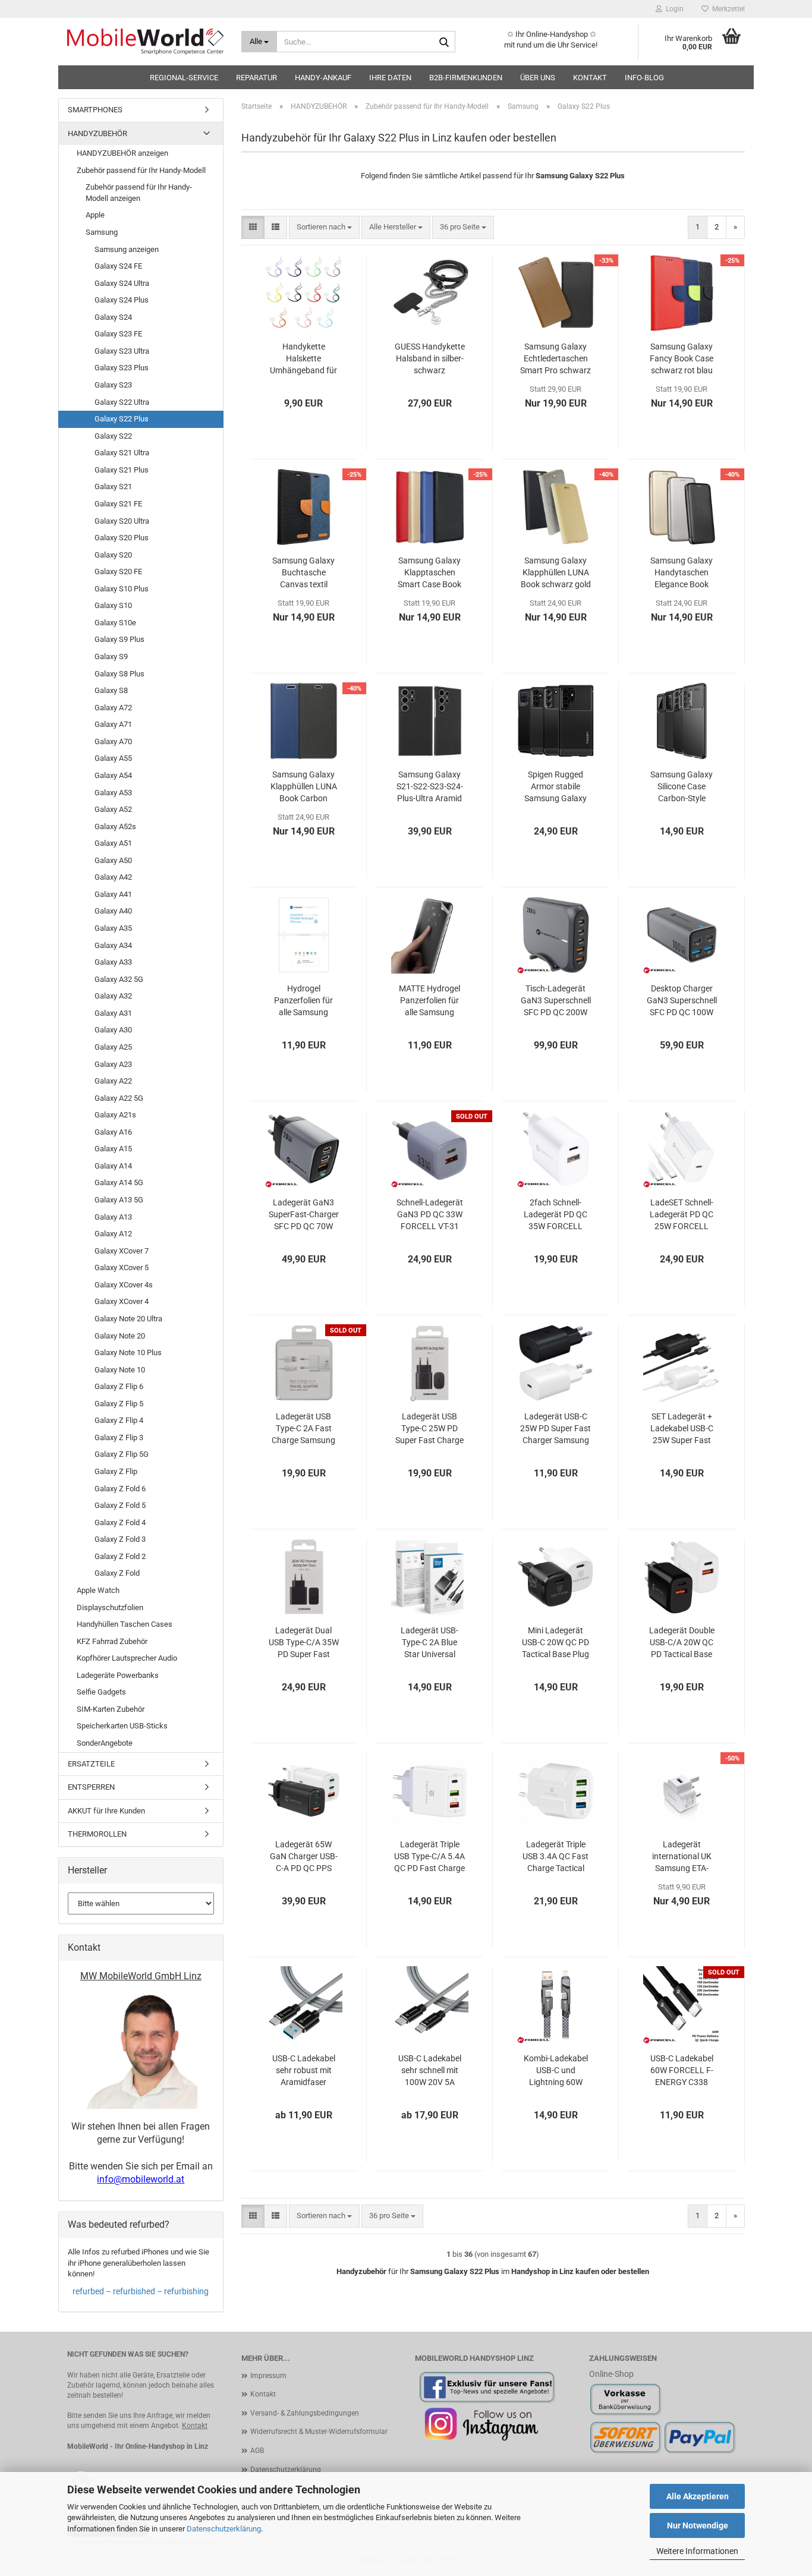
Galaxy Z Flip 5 (119, 1404)
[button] (253, 227)
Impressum (268, 2376)
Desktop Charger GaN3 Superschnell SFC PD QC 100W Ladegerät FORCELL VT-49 (682, 1001)
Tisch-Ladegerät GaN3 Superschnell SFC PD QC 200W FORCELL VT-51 (556, 1001)
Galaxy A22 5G (119, 1098)
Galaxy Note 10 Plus (128, 1352)
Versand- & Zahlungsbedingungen (305, 2413)
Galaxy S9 (111, 656)
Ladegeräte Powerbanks (118, 1675)
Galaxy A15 (113, 1149)
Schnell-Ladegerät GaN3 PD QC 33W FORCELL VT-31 (430, 1214)
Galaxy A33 (113, 962)
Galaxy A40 (113, 911)
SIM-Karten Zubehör (111, 1709)
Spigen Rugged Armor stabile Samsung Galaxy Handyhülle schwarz (556, 787)
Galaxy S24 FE (118, 266)
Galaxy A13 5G (119, 1200)
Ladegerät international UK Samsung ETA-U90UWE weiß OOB (682, 1857)
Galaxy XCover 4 (122, 1301)
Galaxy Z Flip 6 (119, 1386)
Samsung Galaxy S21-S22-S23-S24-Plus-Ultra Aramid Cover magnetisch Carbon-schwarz (430, 787)
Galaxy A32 (113, 996)
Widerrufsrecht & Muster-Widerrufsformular (319, 2432)
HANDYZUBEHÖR (97, 133)
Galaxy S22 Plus (122, 419)
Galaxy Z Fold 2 (120, 1556)
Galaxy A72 (113, 708)
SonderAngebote (105, 1743)
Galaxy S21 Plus (122, 470)
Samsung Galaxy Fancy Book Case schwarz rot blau (682, 358)
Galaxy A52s (115, 826)
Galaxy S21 (113, 486)
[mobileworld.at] (145, 42)
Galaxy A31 (113, 1013)
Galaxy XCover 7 (122, 1251)
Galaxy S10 (113, 605)
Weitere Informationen (697, 2551)
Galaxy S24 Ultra (122, 283)
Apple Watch (98, 1590)
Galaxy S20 (113, 555)
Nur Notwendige (698, 2525)
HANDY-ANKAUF (323, 78)
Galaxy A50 (113, 860)
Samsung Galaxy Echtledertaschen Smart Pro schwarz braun (556, 359)
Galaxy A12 (113, 1234)
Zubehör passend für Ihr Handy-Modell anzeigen (139, 193)
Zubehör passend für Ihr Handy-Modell (141, 170)
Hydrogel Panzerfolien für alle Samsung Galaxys (303, 1001)
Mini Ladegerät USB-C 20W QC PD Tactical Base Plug (556, 1642)
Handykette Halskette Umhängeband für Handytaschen (303, 359)
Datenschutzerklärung (224, 2529)
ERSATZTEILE (91, 1764)
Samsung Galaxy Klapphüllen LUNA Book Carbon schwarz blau (304, 787)
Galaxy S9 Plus (119, 639)
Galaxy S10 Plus (122, 589)
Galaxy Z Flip (116, 1471)
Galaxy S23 (113, 385)
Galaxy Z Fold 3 (120, 1539)
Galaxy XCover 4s (124, 1285)
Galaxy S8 (111, 690)
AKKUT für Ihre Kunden (106, 1811)
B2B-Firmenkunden (466, 78)
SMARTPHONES (95, 110)
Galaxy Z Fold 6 (120, 1489)
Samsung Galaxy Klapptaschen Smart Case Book (429, 572)
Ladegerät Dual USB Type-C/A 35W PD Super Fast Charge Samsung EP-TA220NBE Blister (304, 1643)
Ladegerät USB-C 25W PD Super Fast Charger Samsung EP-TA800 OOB (556, 1429)
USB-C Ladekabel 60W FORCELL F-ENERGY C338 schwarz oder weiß (682, 2071)
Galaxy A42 (113, 877)
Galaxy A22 (113, 1081)
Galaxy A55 (113, 758)
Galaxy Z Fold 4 (120, 1522)
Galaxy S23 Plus (122, 368)
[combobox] (324, 227)
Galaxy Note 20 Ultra (128, 1319)
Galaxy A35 (113, 928)
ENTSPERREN (91, 1787)
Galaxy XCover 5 (122, 1267)
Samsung (102, 232)
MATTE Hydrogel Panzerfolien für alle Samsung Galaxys (429, 1001)
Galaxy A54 (113, 775)
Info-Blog (644, 78)
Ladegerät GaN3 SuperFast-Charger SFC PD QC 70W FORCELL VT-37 (304, 1215)
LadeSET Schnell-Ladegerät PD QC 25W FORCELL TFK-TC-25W (682, 1215)
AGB (257, 2451)
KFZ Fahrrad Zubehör (112, 1641)
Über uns (538, 78)
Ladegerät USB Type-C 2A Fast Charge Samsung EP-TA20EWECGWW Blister (303, 1429)
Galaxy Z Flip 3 (119, 1437)
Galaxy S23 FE (118, 334)
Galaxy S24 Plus (122, 300)
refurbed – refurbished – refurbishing (141, 2291)
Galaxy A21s (115, 1115)
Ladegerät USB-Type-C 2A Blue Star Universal (429, 1642)
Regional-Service (184, 78)
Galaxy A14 (113, 1166)
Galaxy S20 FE (118, 571)
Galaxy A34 (113, 945)
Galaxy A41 (113, 894)
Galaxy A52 (113, 809)
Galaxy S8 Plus (119, 674)
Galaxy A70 (113, 741)
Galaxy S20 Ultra (122, 521)
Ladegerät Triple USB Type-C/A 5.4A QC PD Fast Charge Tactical (429, 1857)
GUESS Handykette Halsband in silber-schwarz (430, 358)
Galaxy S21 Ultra (122, 453)
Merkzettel (727, 9)
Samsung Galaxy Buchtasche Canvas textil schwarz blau (303, 573)
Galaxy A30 (113, 1030)
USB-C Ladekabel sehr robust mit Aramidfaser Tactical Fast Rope (304, 2071)
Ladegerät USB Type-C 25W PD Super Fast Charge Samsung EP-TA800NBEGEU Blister (429, 1429)
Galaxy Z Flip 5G (122, 1454)
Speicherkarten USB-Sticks (122, 1726)
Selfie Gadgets (101, 1692)
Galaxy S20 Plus (122, 538)
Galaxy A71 (113, 724)
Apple (95, 215)
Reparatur (256, 78)
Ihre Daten (390, 78)
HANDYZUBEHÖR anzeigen (122, 153)
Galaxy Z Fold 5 (120, 1505)
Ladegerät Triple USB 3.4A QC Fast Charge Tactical (556, 1856)
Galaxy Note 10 (120, 1370)
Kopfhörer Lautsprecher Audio (127, 1658)
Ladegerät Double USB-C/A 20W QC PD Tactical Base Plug (682, 1643)
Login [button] (673, 9)
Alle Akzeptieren (698, 2496)
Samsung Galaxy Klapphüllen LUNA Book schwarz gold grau (556, 573)
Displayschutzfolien (110, 1607)
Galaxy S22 (113, 436)
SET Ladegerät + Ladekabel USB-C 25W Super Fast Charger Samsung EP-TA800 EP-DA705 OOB (682, 1429)
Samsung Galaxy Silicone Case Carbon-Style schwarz (682, 787)
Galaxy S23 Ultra (122, 351)
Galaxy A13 (113, 1217)
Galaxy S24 (113, 317)
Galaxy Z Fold (117, 1573)
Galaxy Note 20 (120, 1336)
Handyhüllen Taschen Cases (125, 1624)
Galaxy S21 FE (118, 504)
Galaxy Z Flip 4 (119, 1420)
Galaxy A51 (113, 843)
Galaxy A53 (113, 793)
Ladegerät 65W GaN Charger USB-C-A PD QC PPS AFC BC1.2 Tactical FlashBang (304, 1857)
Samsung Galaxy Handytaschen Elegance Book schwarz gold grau (682, 573)
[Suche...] (444, 42)
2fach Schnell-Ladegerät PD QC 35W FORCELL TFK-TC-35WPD (556, 1215)
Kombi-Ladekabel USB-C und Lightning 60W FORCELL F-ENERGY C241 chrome (556, 2071)
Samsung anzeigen (127, 249)
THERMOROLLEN (97, 1834)
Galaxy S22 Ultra (122, 402)
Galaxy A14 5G (119, 1182)
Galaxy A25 (113, 1047)
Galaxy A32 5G (119, 979)
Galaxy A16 (113, 1132)
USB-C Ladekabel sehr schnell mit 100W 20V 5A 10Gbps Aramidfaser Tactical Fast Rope (430, 2071)
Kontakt (590, 78)
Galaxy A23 (113, 1064)
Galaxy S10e (115, 623)
